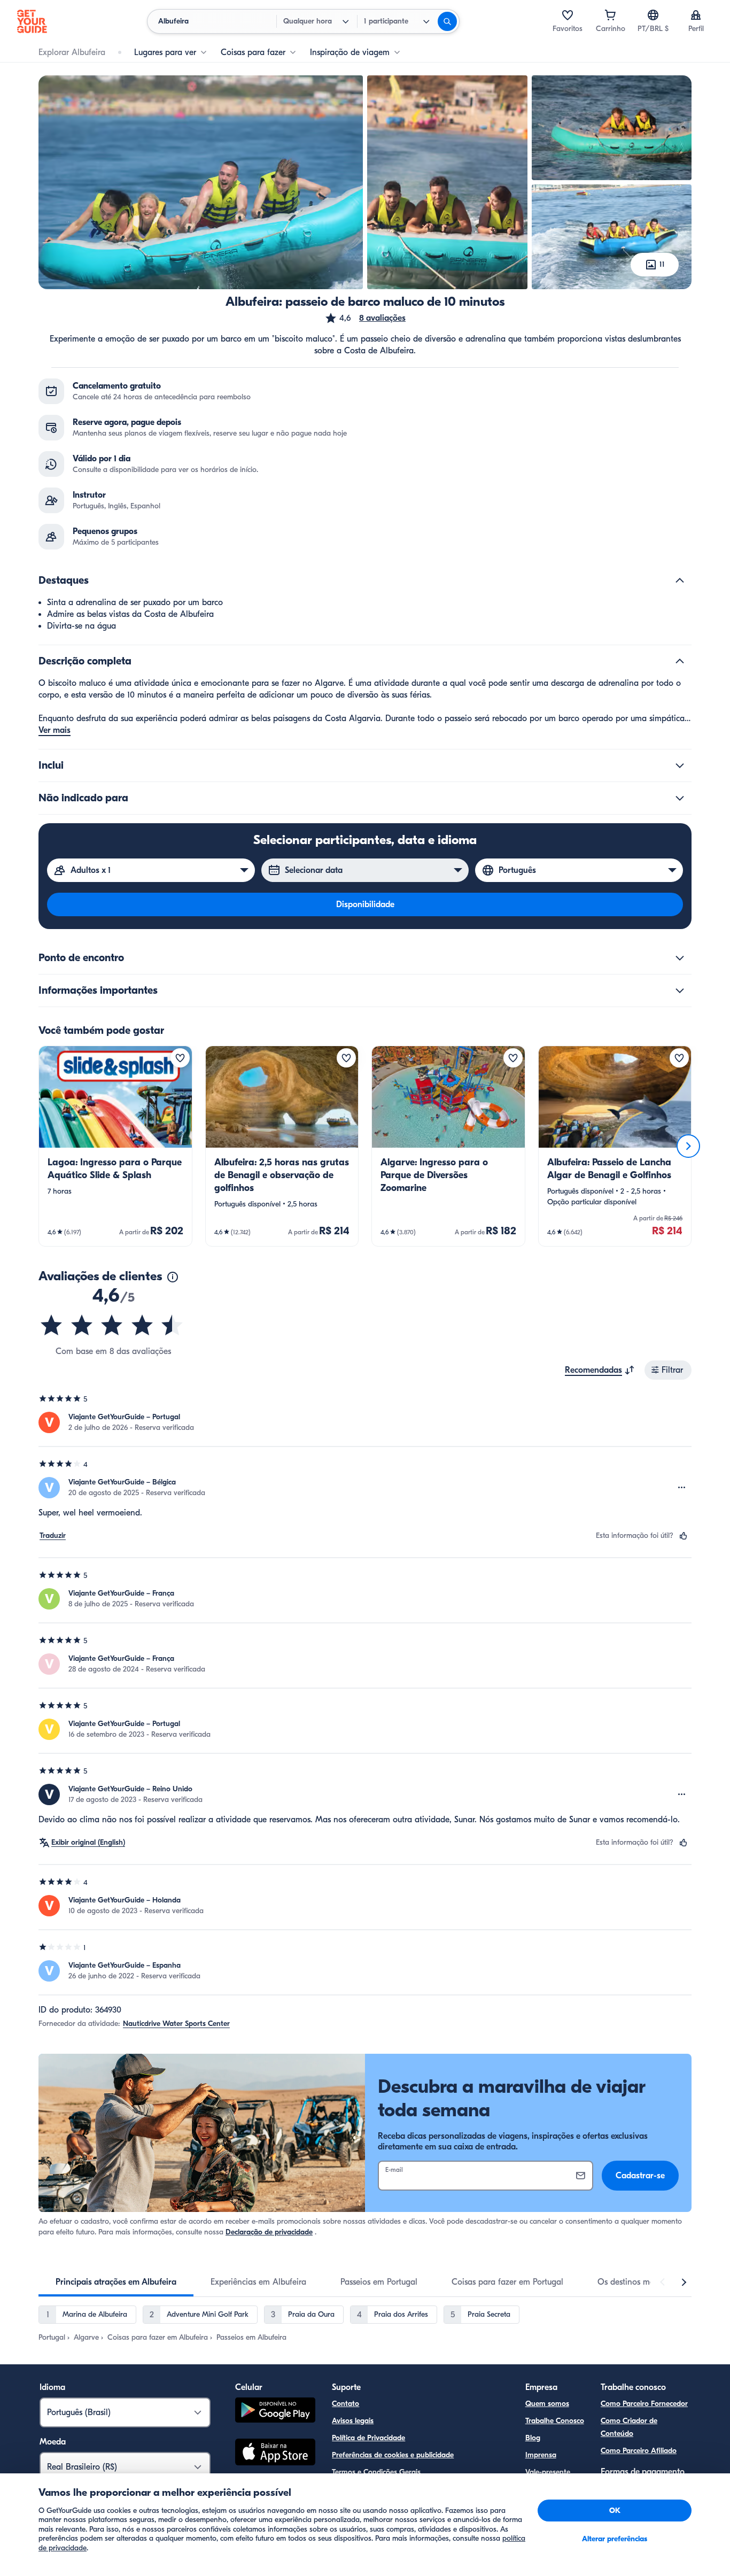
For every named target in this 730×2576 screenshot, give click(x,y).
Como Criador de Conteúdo (629, 2427)
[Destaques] (680, 581)
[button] (365, 318)
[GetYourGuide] (32, 21)
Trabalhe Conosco (555, 2421)
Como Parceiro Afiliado (639, 2451)
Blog (533, 2438)
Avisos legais (353, 2421)
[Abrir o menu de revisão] (682, 1488)
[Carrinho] (610, 15)
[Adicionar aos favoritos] (180, 1058)
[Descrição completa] (680, 661)
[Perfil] (696, 15)
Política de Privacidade (368, 2438)
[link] (115, 1146)
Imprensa (541, 2455)
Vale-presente (548, 2472)
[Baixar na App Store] (275, 2454)
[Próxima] (688, 1146)
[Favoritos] (568, 15)
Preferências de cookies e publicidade (393, 2455)
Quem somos (547, 2404)
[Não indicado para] (680, 798)
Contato (345, 2404)
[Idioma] (653, 15)
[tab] (116, 2282)
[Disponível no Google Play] (275, 2412)
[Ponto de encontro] (680, 958)
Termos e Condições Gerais (376, 2472)
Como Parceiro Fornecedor (644, 2404)
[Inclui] (680, 765)
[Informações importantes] (680, 991)
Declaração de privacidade (269, 2232)
